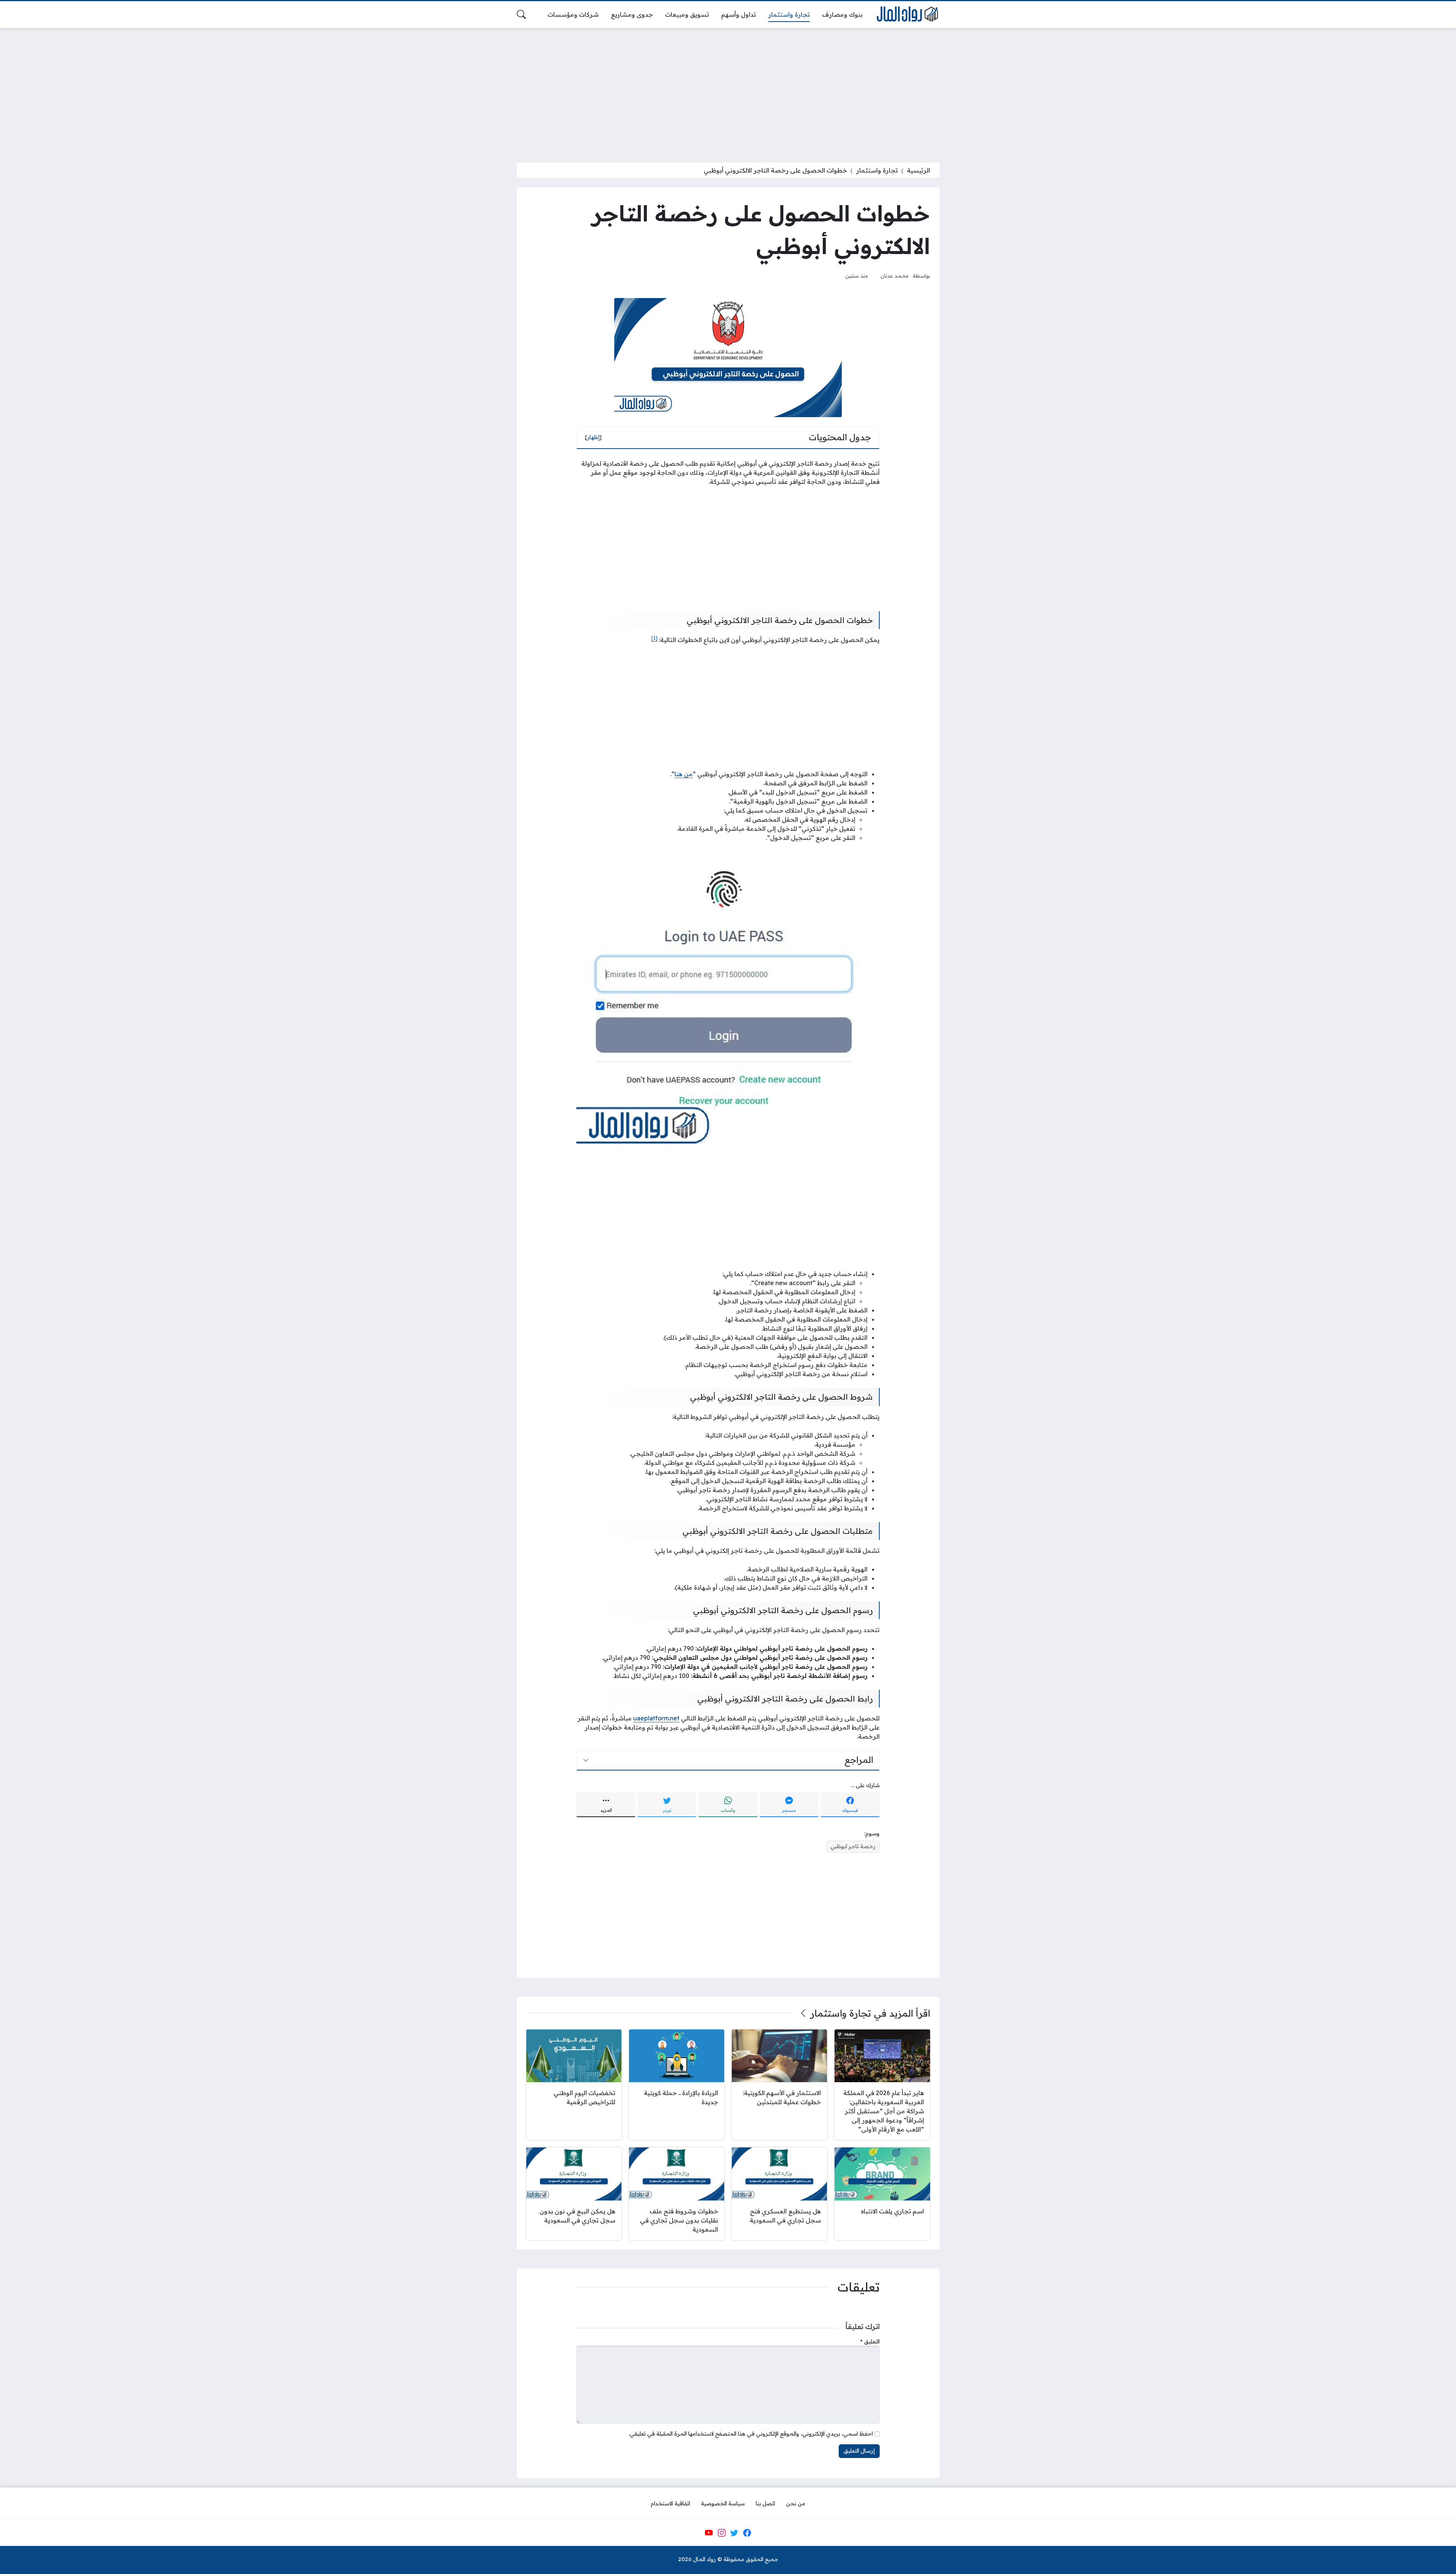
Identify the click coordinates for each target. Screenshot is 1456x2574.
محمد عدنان (895, 275)
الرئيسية (919, 170)
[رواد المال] (907, 15)
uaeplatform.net (656, 1718)
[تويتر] (734, 2533)
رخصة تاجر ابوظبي (853, 1846)
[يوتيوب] (709, 2533)
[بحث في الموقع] (521, 14)
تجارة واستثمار (877, 170)
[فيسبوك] (747, 2533)
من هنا (684, 774)
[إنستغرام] (722, 2533)
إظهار (593, 437)
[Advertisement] (728, 91)
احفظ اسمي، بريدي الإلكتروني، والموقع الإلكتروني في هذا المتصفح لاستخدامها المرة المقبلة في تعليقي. (751, 2434)
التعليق (870, 2342)
